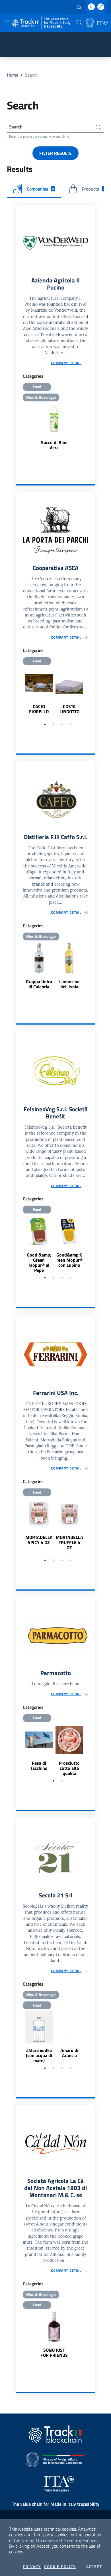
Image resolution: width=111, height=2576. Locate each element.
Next (92, 693)
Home (13, 75)
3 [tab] (62, 724)
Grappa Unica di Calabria (39, 984)
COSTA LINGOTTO (69, 709)
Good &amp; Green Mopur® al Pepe (39, 1262)
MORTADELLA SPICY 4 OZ (39, 1540)
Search (16, 127)
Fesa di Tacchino (39, 1766)
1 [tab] (45, 724)
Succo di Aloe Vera (54, 445)
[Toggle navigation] (7, 22)
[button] (79, 23)
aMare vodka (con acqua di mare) (39, 2055)
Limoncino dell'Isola (69, 984)
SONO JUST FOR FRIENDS (54, 2353)
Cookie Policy (60, 2567)
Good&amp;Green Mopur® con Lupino (69, 1260)
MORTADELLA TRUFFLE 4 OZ (69, 1542)
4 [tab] (71, 724)
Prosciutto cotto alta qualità (69, 1768)
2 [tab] (54, 724)
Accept (94, 2567)
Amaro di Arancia (69, 2053)
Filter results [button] (55, 153)
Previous (18, 693)
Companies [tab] (40, 189)
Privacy (32, 2567)
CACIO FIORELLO (39, 709)
